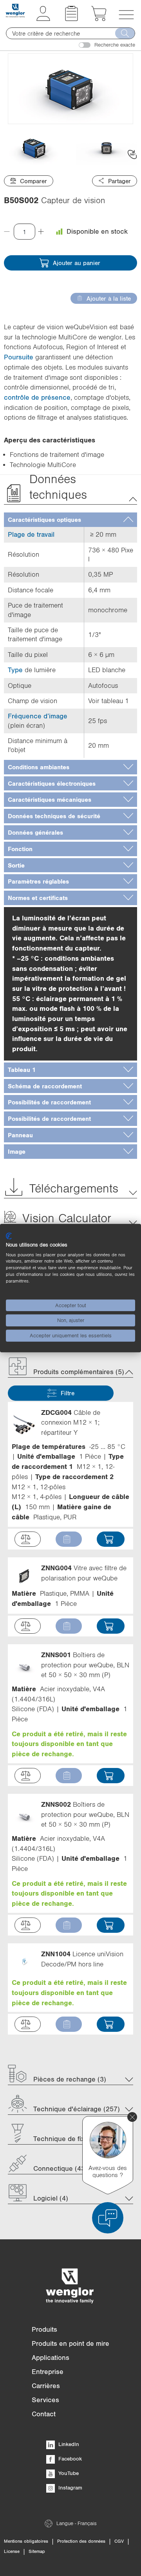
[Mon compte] (43, 19)
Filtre (68, 1393)
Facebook (69, 2459)
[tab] (70, 520)
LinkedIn (68, 2444)
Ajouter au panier (77, 263)
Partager (119, 181)
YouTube (68, 2473)
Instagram (70, 2488)
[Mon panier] (99, 19)
